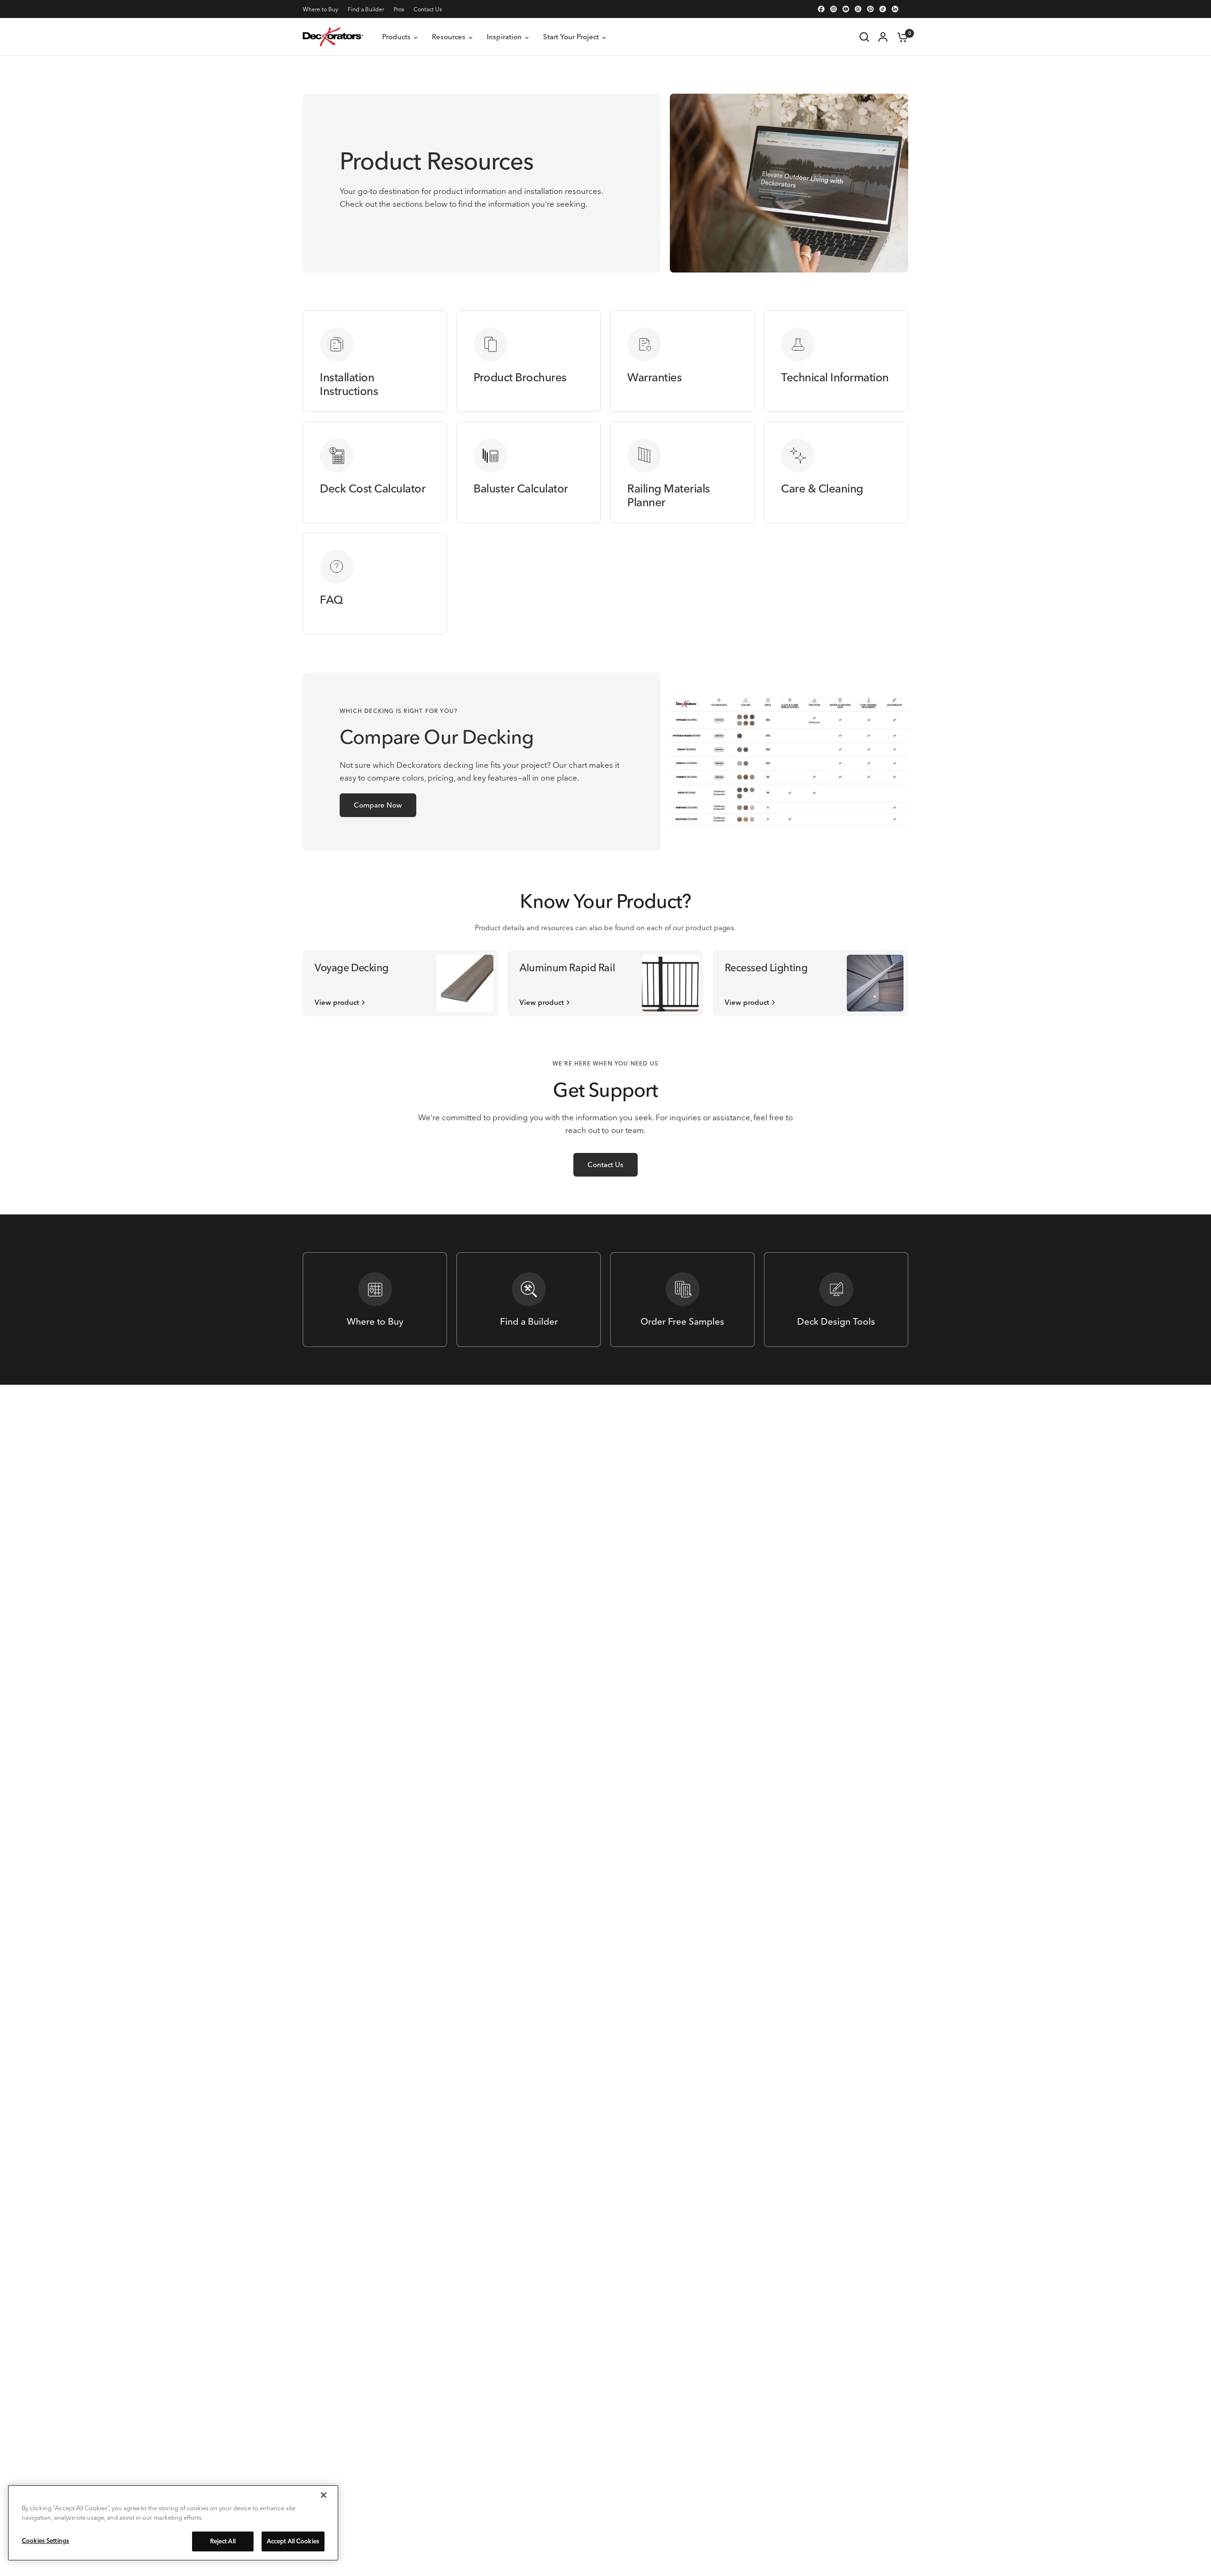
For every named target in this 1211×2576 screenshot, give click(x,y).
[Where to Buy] (375, 1300)
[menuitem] (323, 9)
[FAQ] (375, 584)
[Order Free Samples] (682, 1300)
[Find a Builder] (529, 1300)
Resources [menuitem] (449, 37)
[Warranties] (682, 361)
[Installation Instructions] (375, 361)
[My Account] (883, 37)
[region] (173, 2523)
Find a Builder (366, 9)
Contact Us (428, 9)
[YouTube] (846, 9)
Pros (399, 9)
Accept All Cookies (293, 2541)
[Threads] (858, 9)
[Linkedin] (895, 9)
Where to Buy (320, 9)
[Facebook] (821, 9)
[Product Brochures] (529, 361)
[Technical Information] (836, 361)
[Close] (324, 2495)
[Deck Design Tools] (836, 1300)
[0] (900, 37)
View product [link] (337, 1002)
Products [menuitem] (396, 37)
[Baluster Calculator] (529, 472)
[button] (378, 805)
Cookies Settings (45, 2541)
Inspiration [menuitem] (504, 37)
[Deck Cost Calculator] (375, 472)
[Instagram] (834, 9)
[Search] (864, 37)
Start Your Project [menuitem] (571, 37)
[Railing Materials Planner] (682, 472)
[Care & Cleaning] (836, 472)
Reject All (223, 2541)
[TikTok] (883, 9)
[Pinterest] (870, 9)
